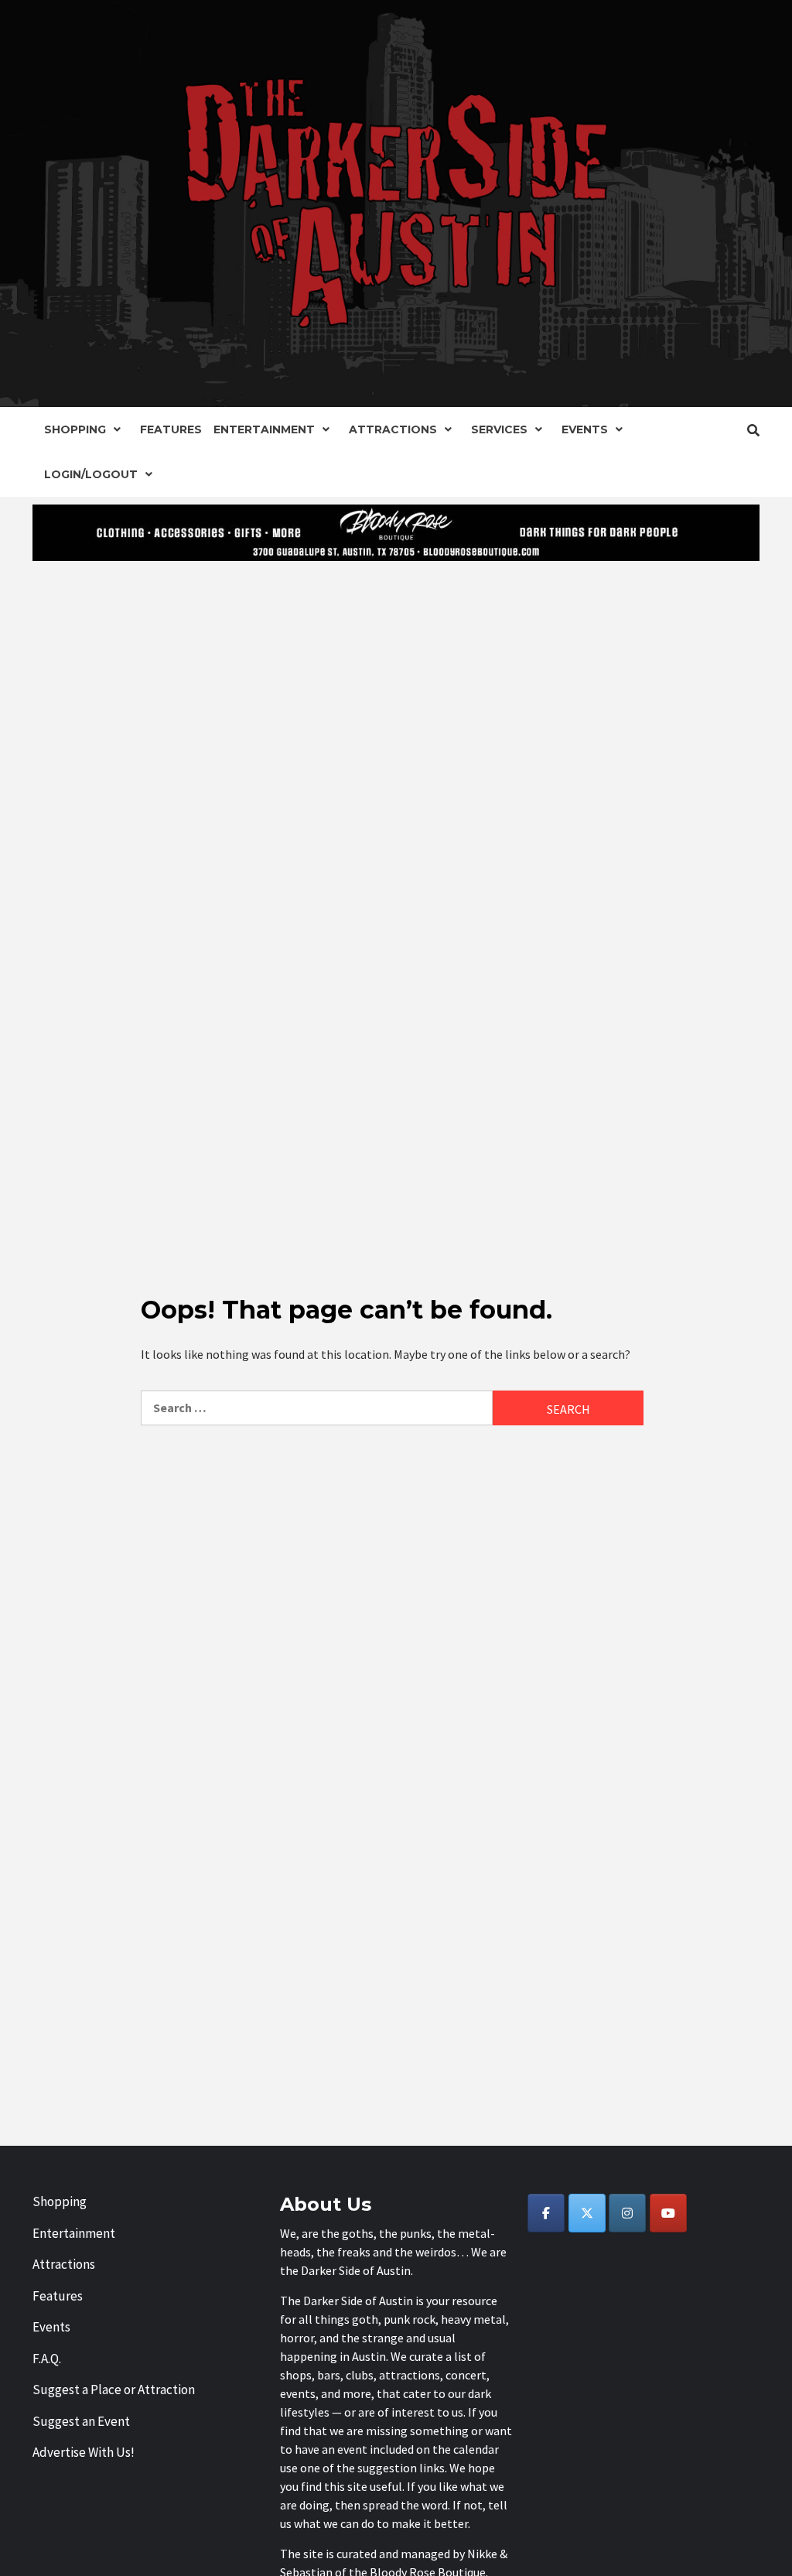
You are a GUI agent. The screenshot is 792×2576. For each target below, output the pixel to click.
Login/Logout (91, 474)
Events (585, 429)
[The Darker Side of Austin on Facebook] (546, 2213)
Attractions (393, 429)
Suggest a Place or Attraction (114, 2390)
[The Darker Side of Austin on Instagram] (627, 2213)
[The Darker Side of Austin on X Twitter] (587, 2213)
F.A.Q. (47, 2359)
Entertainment (264, 429)
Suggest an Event (81, 2421)
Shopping (75, 429)
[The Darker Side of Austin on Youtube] (668, 2213)
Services (499, 429)
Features (171, 429)
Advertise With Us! (84, 2452)
